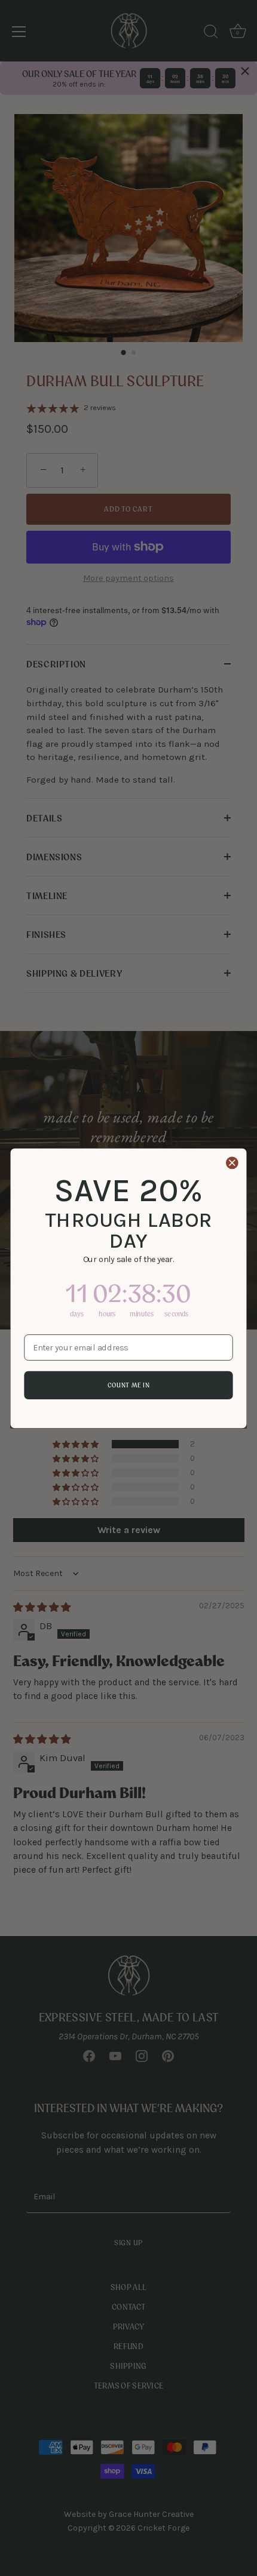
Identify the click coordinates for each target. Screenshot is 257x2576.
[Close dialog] (232, 1162)
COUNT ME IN (129, 1385)
